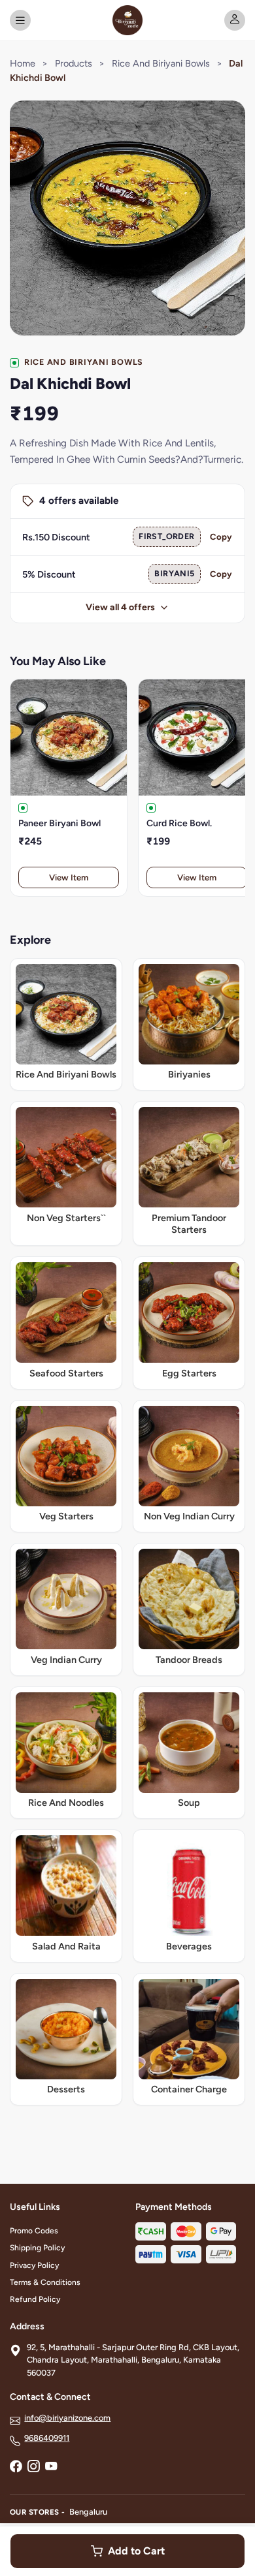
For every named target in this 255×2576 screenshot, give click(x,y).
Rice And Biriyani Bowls (161, 63)
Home (23, 63)
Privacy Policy (34, 2265)
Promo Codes (34, 2231)
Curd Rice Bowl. (179, 823)
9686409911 (47, 2438)
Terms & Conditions (45, 2282)
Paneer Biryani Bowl (59, 823)
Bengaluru (88, 2512)
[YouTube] (51, 2467)
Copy (221, 537)
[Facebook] (16, 2467)
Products (74, 63)
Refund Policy (35, 2299)
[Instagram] (33, 2467)
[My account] (235, 20)
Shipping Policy (37, 2248)
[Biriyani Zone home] (127, 20)
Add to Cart (136, 2551)
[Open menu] (20, 20)
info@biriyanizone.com (67, 2418)
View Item (69, 877)
